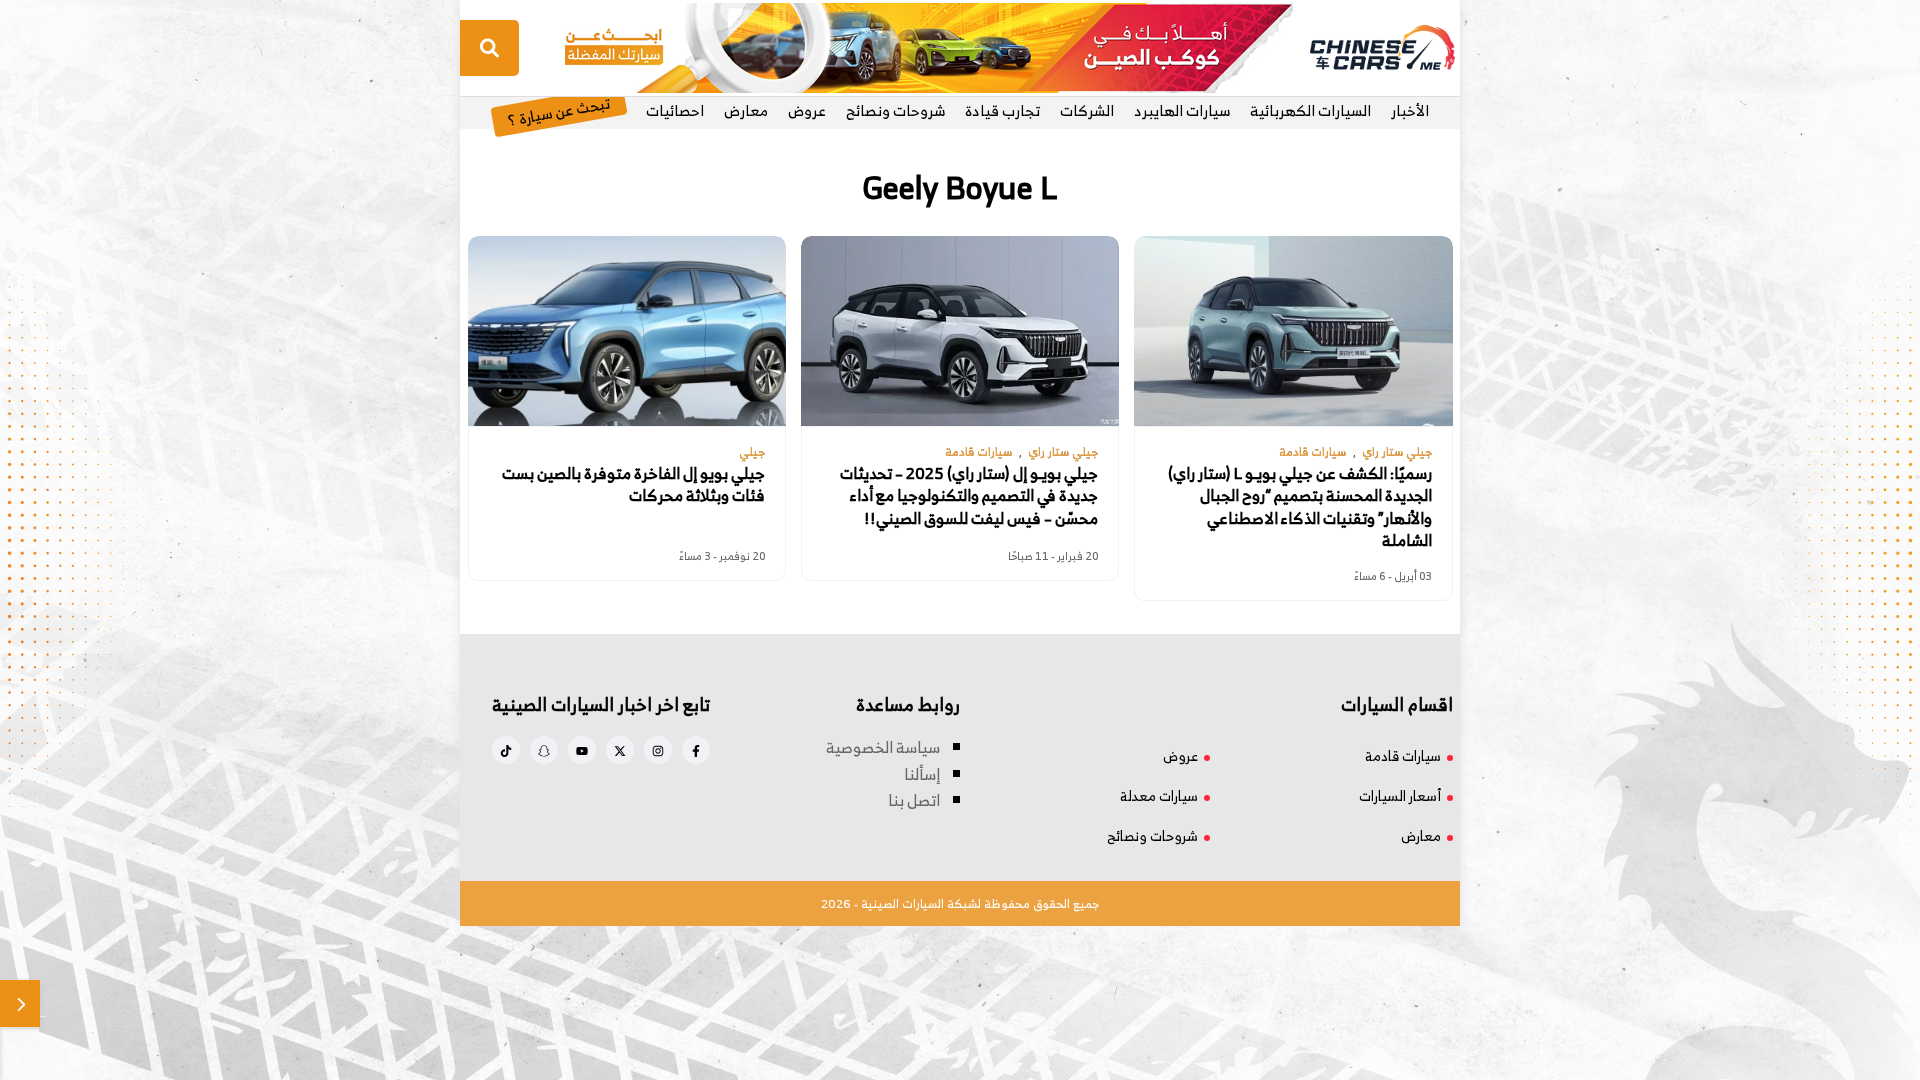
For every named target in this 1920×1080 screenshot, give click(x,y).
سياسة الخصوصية (883, 747)
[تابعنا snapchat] (544, 750)
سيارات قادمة (1403, 755)
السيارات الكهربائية (1310, 110)
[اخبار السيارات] (1365, 48)
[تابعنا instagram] (658, 750)
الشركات (1087, 110)
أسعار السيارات (1400, 795)
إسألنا (922, 774)
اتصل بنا (914, 800)
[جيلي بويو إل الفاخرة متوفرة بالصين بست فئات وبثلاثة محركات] (627, 331)
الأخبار (1410, 110)
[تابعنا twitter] (620, 750)
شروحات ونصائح (895, 110)
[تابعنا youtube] (582, 750)
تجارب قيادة (1002, 110)
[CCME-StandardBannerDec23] (929, 46)
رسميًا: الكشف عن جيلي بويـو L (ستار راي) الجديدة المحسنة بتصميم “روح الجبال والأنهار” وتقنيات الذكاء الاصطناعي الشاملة (1300, 507)
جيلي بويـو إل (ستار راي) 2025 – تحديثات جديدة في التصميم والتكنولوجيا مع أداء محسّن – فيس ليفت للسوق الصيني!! (969, 495)
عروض (807, 110)
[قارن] (20, 1003)
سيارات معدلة (1159, 795)
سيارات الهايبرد (1182, 110)
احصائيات (675, 110)
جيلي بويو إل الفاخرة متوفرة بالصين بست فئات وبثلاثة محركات (633, 484)
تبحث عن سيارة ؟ (558, 110)
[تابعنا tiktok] (506, 750)
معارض (746, 110)
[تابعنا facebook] (696, 750)
